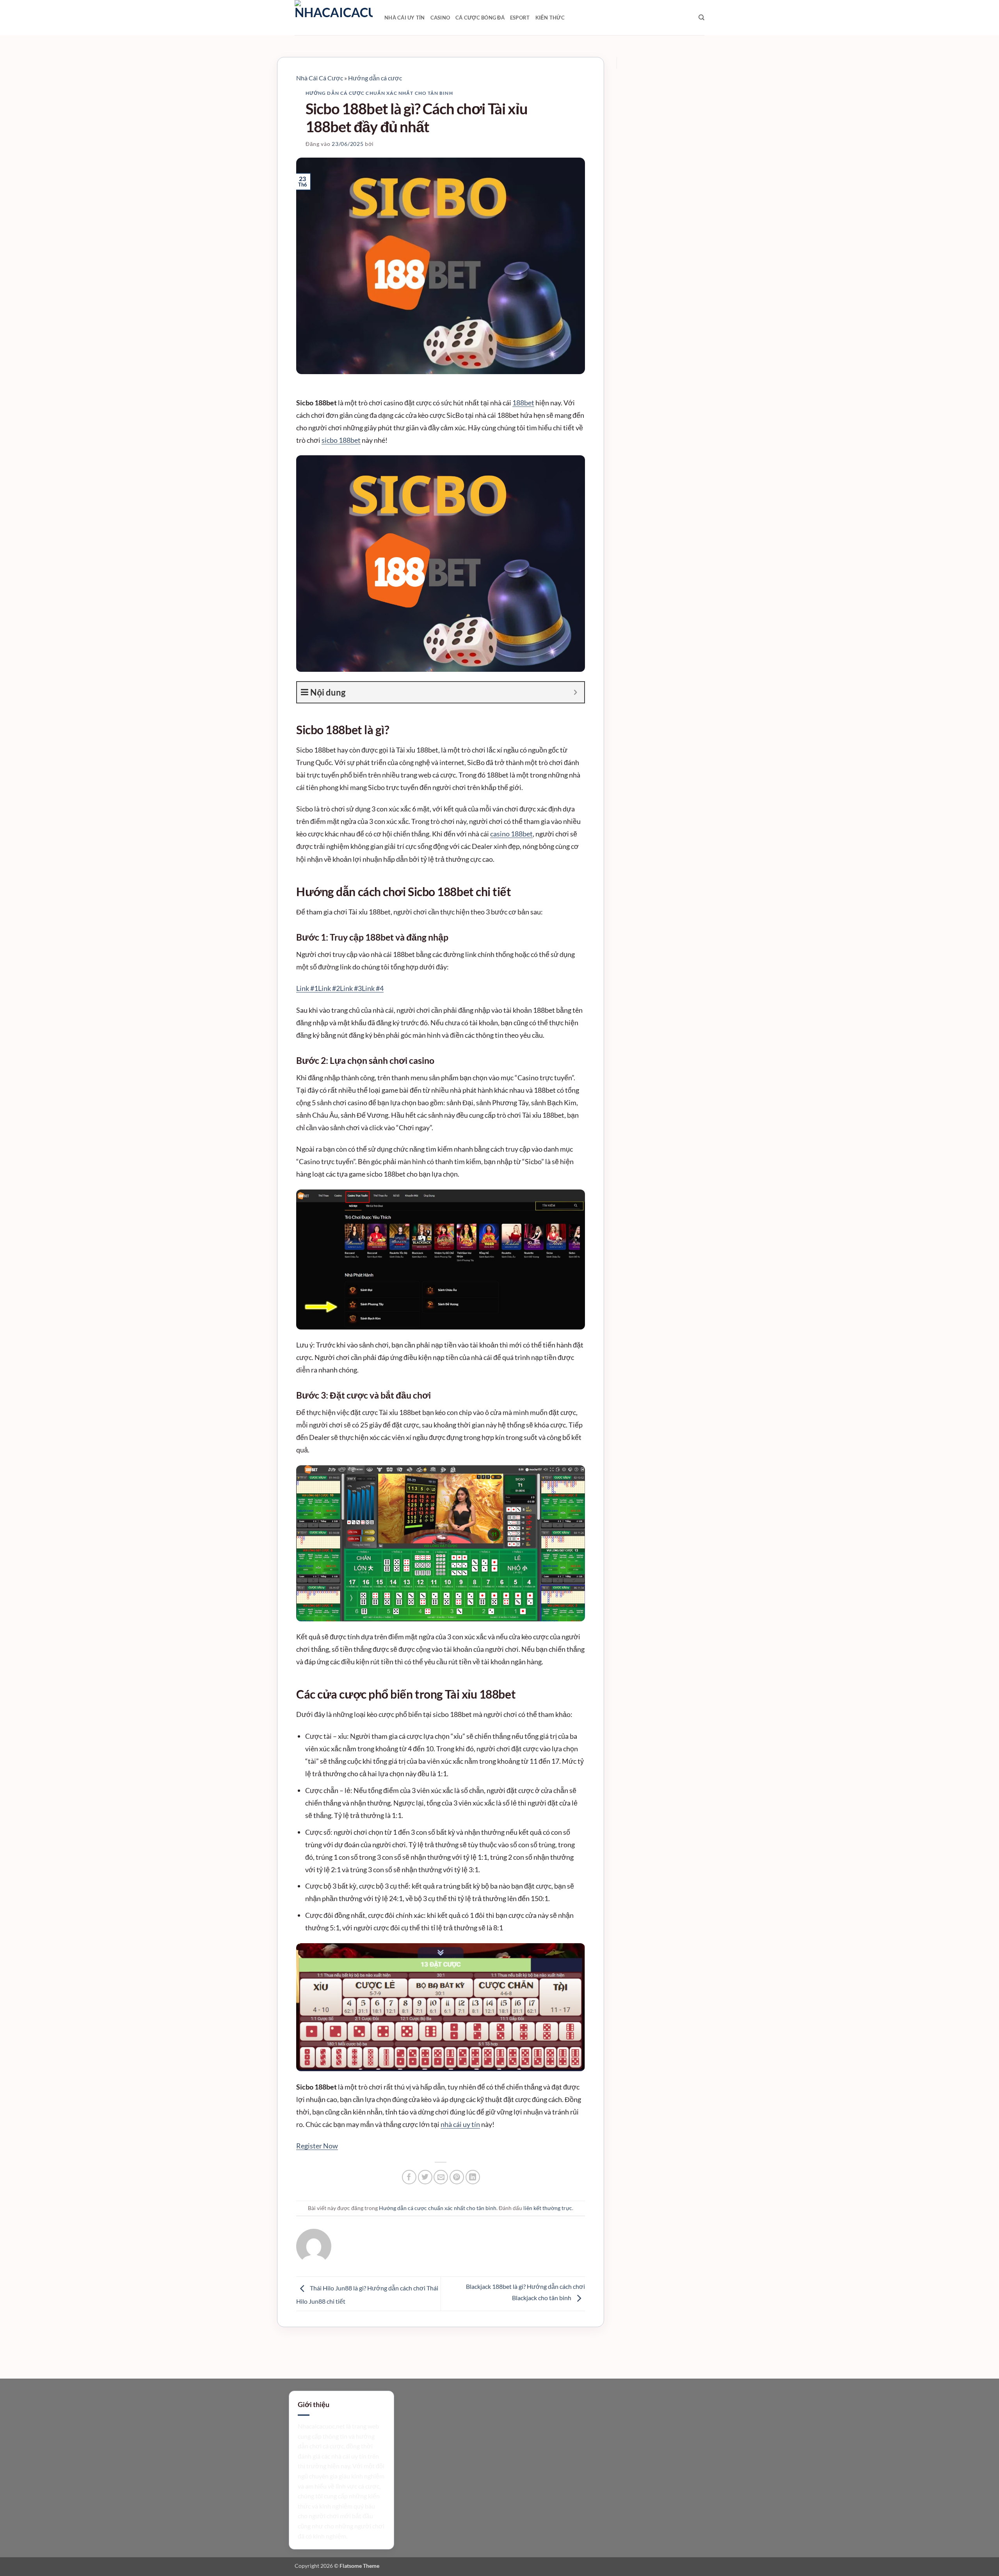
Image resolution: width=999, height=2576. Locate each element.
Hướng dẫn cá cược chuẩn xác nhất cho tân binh (379, 93)
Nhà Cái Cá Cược (320, 78)
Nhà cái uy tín (405, 18)
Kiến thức (550, 18)
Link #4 (373, 988)
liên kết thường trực (548, 2208)
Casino (440, 18)
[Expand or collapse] (575, 692)
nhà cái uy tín (460, 2124)
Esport (520, 18)
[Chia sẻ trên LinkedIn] (473, 2177)
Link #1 (307, 988)
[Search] (701, 18)
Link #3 (351, 988)
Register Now (317, 2146)
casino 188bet (511, 834)
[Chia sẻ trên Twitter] (425, 2177)
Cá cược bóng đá (480, 18)
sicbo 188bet (341, 440)
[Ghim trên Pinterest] (457, 2177)
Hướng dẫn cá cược (375, 78)
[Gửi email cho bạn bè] (441, 2177)
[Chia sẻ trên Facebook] (409, 2177)
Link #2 (329, 988)
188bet (523, 403)
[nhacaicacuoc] (334, 18)
